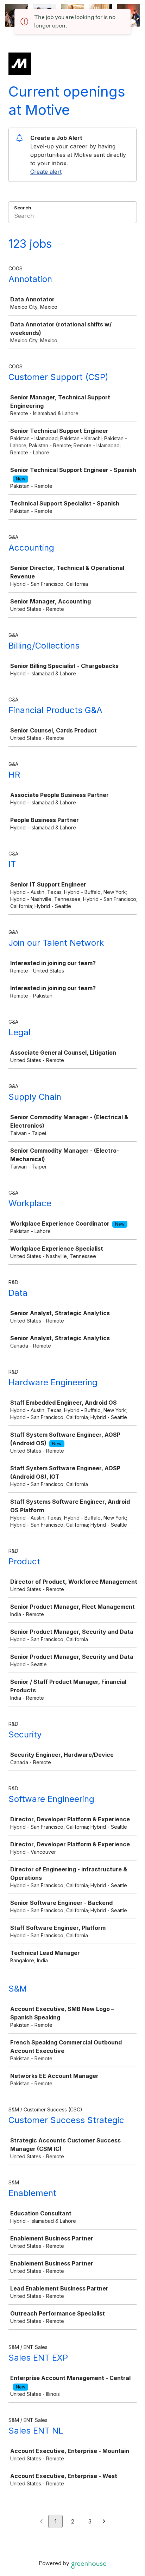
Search (23, 208)
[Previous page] (41, 2522)
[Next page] (104, 2522)
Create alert (46, 172)
